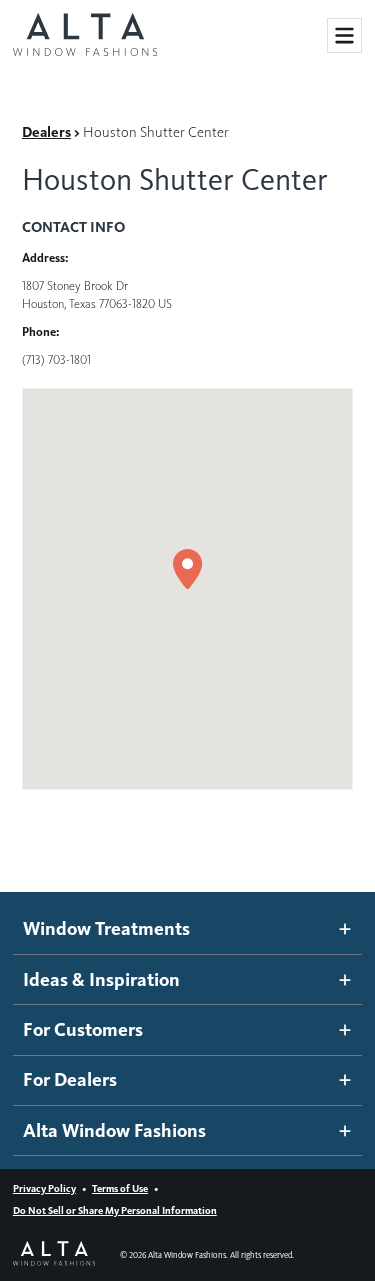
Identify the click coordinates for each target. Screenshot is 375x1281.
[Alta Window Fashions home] (85, 36)
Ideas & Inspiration (101, 979)
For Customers (83, 1029)
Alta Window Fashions (114, 1130)
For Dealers (70, 1079)
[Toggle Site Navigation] (344, 35)
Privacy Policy (44, 1188)
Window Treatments (106, 928)
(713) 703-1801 (56, 359)
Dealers (46, 132)
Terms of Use (120, 1188)
